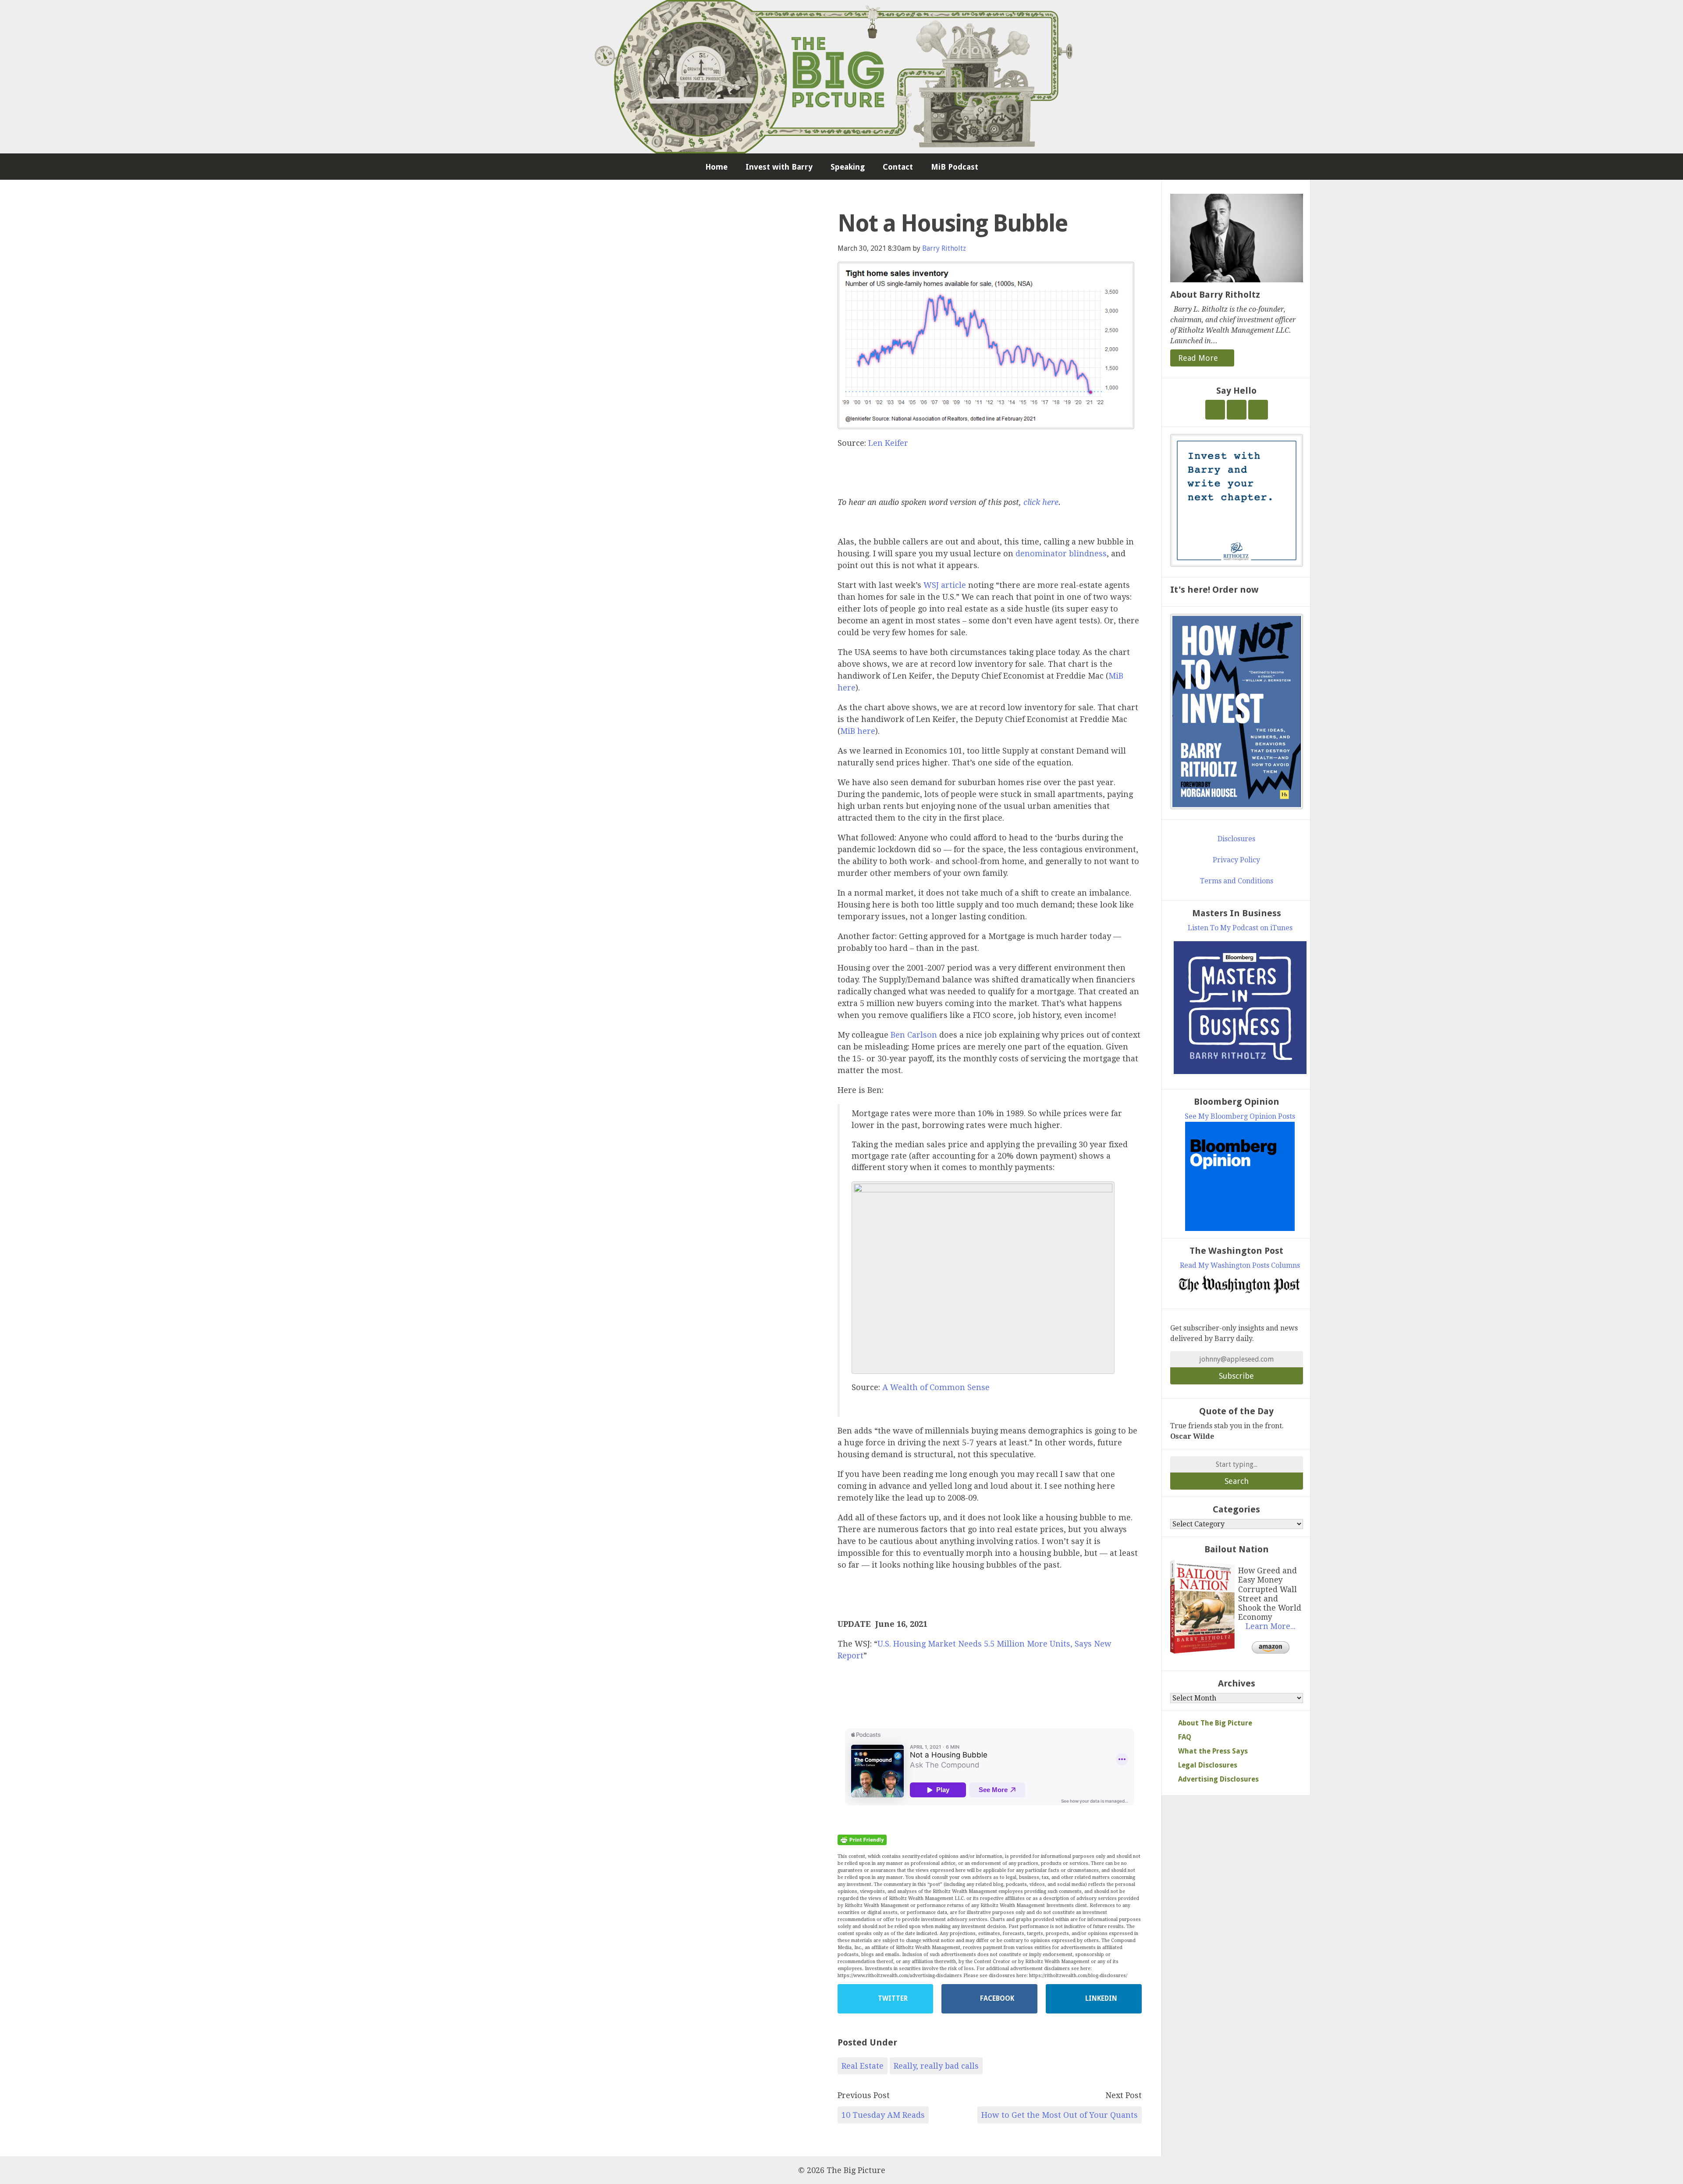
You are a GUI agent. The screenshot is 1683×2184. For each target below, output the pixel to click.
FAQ (1185, 1737)
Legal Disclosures (1208, 1765)
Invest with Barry (779, 167)
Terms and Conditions (1237, 881)
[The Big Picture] (841, 77)
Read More (1199, 358)
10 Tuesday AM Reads (883, 2115)
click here (1041, 502)
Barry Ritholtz (944, 248)
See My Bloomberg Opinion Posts (1240, 1116)
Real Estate (863, 2066)
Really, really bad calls (936, 2066)
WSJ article (945, 585)
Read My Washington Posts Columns (1240, 1265)
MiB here (858, 731)
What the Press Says (1213, 1751)
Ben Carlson (914, 1035)
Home (716, 167)
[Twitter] (1215, 410)
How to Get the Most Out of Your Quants (1060, 2115)
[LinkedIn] (1258, 410)
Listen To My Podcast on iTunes (1240, 928)
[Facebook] (1237, 410)
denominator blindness (1061, 553)
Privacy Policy (1236, 860)
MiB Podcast (955, 167)
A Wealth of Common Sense (936, 1387)
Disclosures (1236, 839)
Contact (898, 167)
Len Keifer (888, 443)
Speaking (848, 167)
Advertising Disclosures (1218, 1779)
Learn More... (1271, 1626)
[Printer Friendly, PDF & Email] (862, 1839)
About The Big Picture (1215, 1723)
